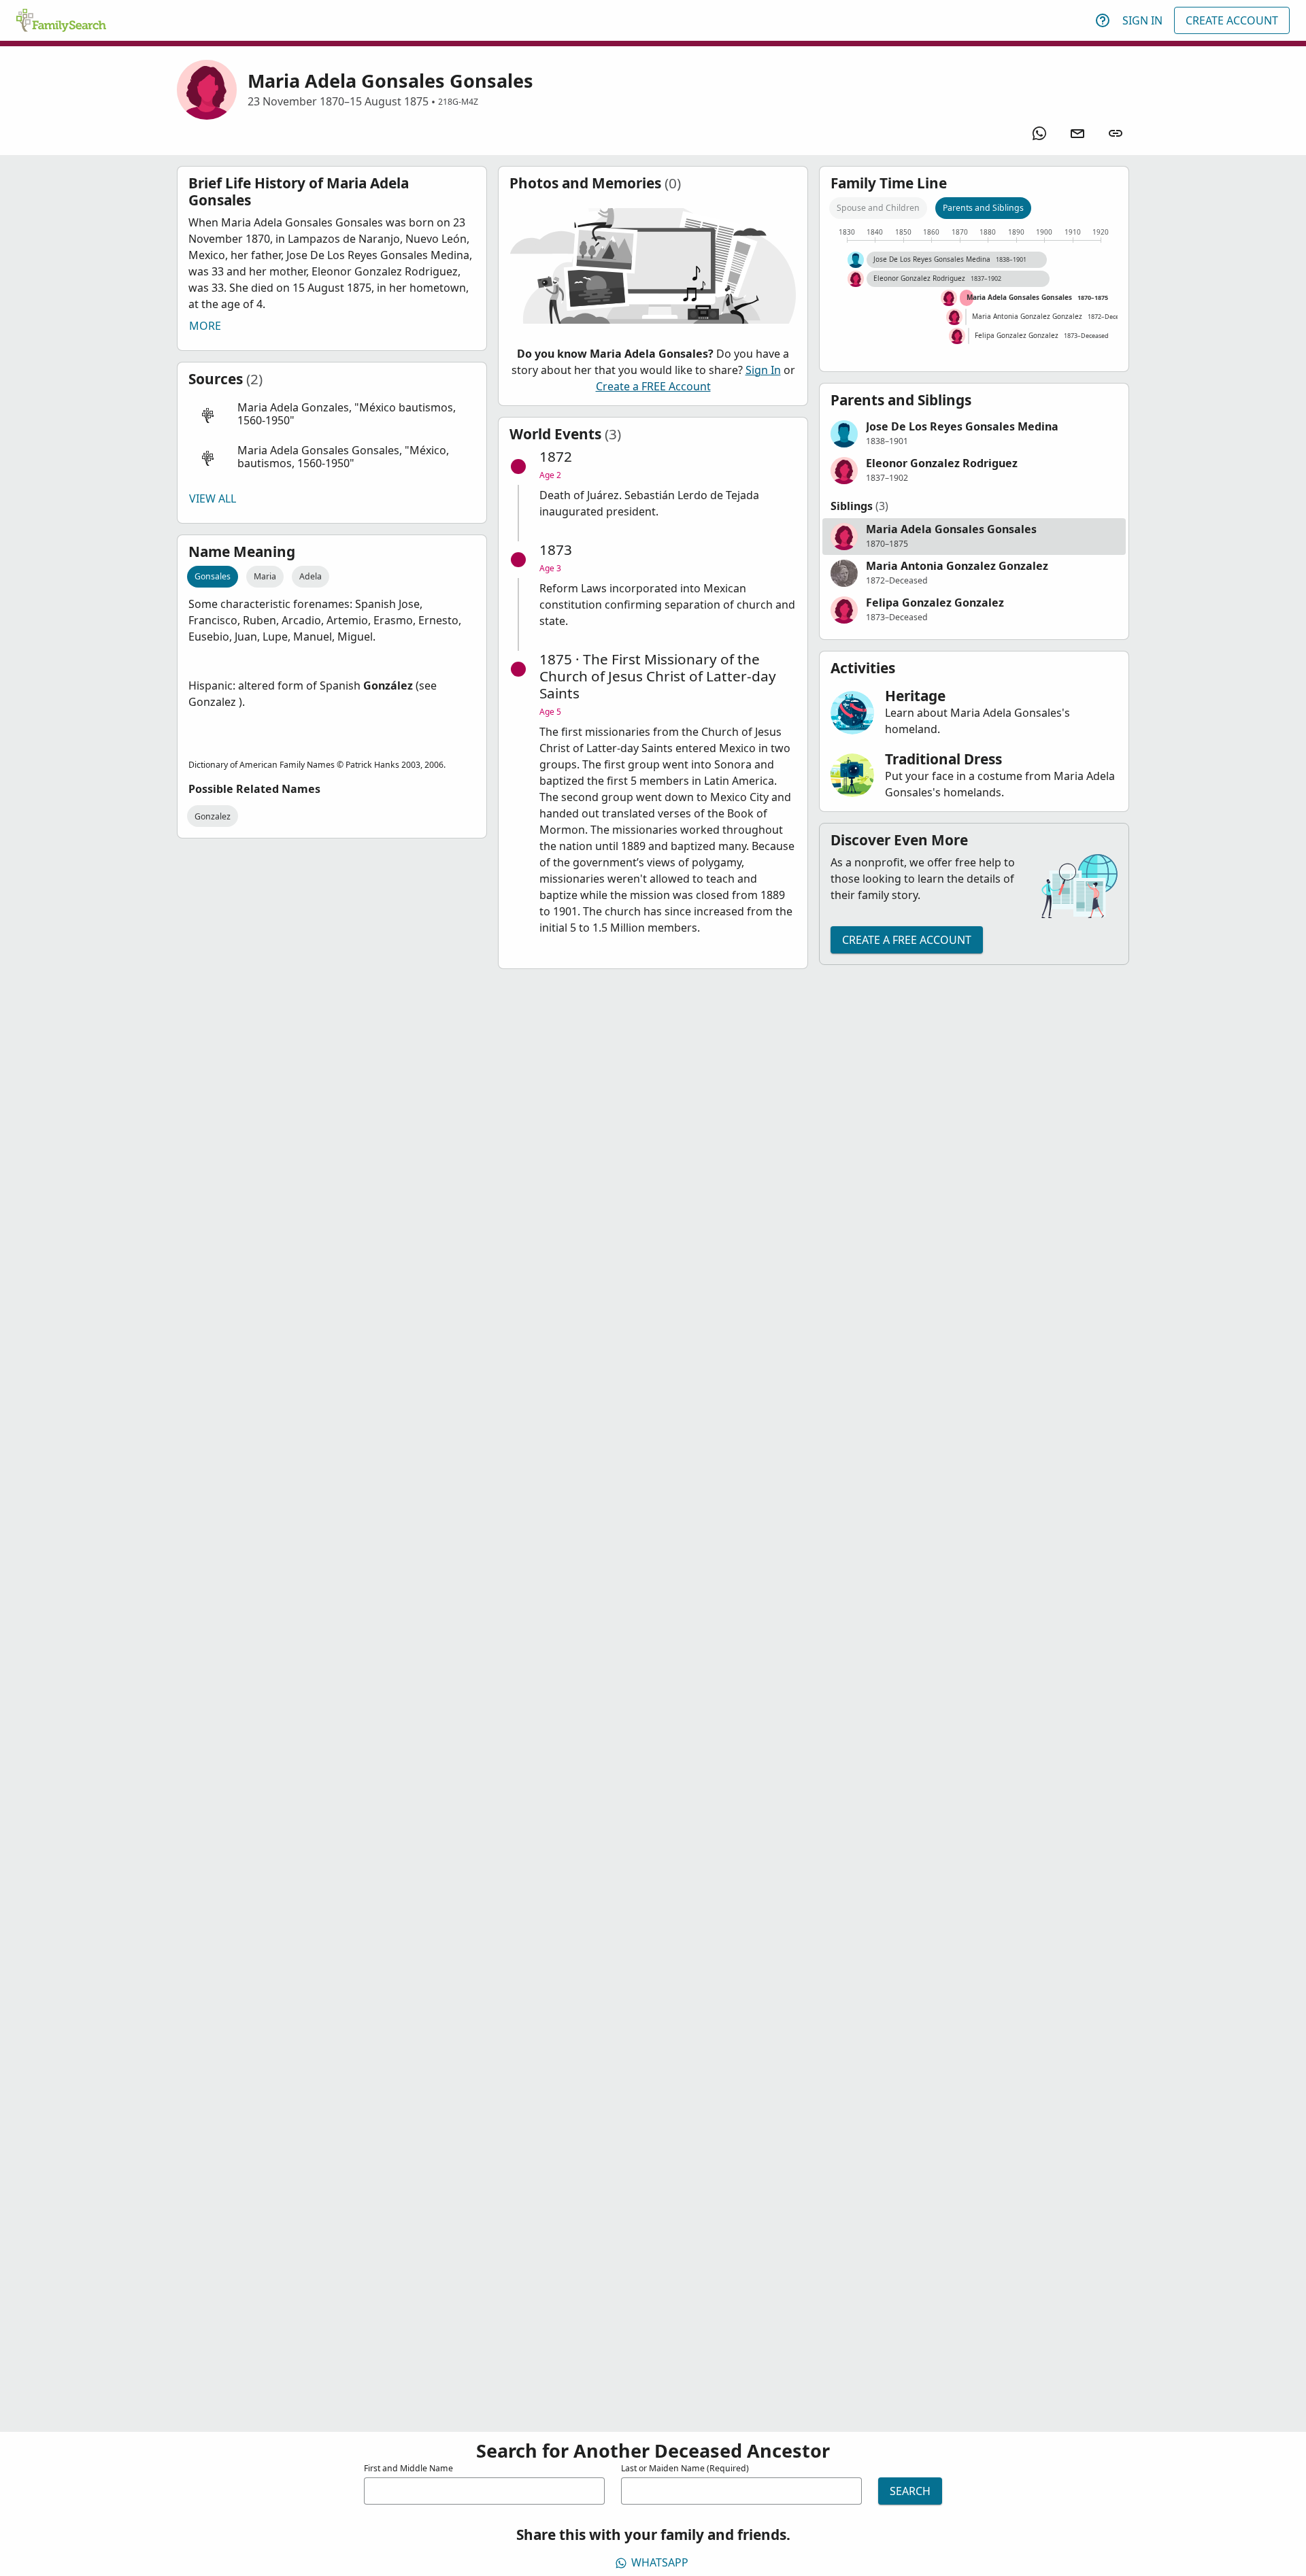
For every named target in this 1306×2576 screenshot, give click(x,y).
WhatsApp (660, 2562)
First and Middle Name (408, 2468)
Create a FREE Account (653, 386)
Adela (311, 576)
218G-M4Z (458, 102)
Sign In (1142, 20)
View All (213, 498)
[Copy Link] (1116, 133)
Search (910, 2491)
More (205, 326)
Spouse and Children (878, 208)
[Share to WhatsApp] (1039, 133)
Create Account (1232, 20)
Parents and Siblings (983, 208)
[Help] (1103, 20)
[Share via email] (1077, 133)
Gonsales (213, 576)
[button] (332, 414)
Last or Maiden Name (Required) (685, 2468)
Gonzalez (213, 816)
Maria (265, 576)
